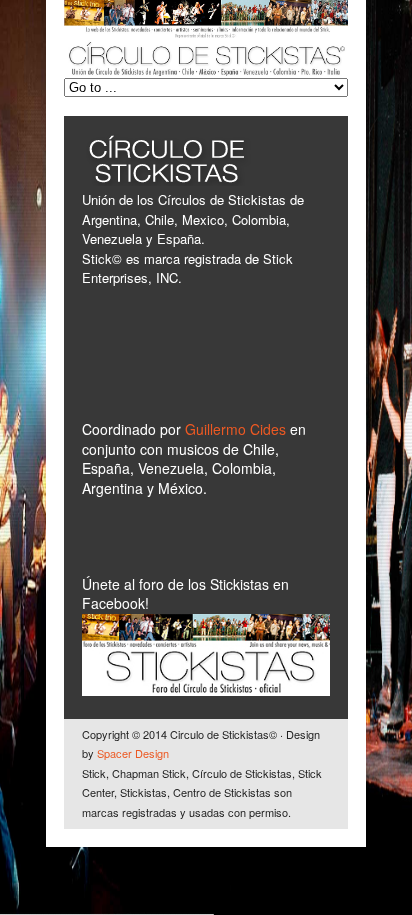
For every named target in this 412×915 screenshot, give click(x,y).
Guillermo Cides (237, 429)
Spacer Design (133, 753)
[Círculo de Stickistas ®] (206, 72)
